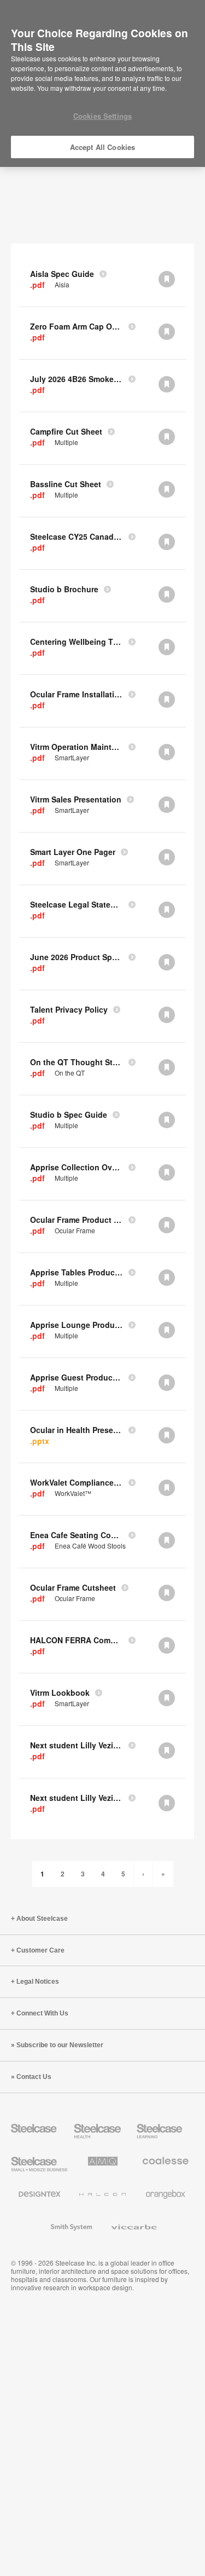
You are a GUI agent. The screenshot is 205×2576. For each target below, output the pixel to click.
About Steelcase (42, 1919)
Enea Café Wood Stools (90, 1546)
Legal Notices (38, 1982)
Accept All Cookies (102, 147)
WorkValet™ (73, 1493)
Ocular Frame (75, 1231)
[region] (102, 84)
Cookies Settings (102, 116)
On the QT (70, 1073)
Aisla (62, 285)
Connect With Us (42, 2013)
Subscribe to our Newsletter (60, 2045)
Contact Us (34, 2077)
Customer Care (40, 1950)
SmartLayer (72, 758)
